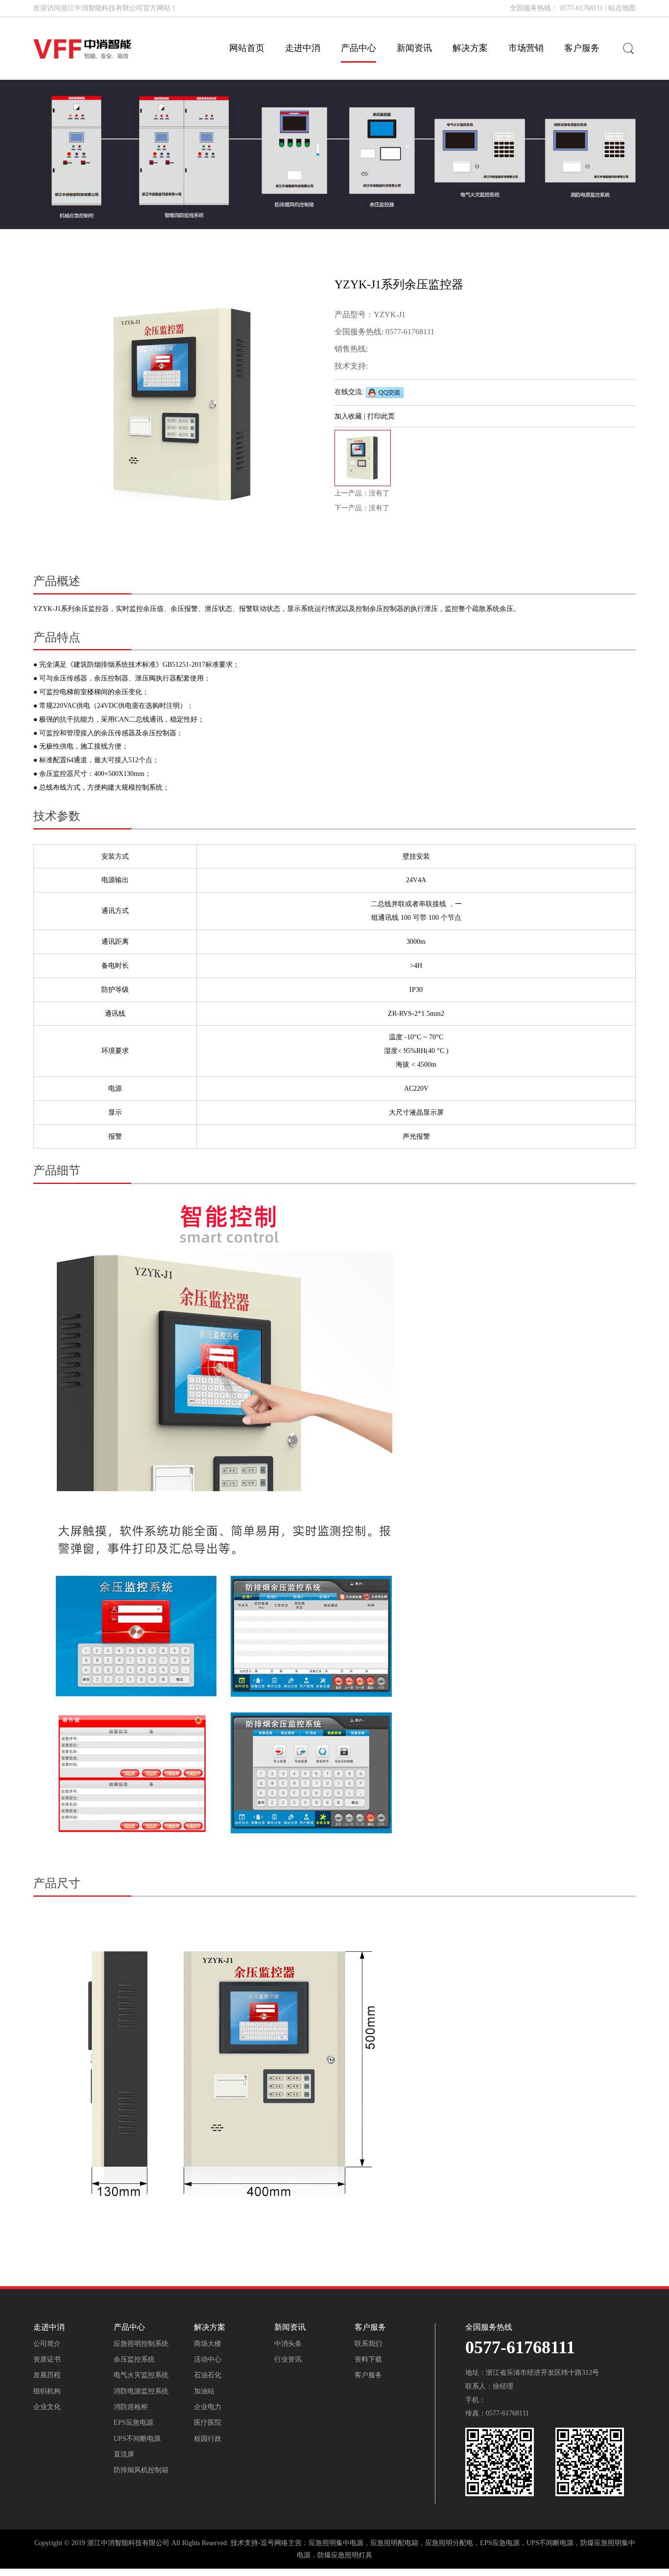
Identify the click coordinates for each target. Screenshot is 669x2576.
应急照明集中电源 (336, 2543)
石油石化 (208, 2375)
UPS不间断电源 (137, 2439)
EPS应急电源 (133, 2423)
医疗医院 (208, 2423)
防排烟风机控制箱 (141, 2470)
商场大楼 (208, 2344)
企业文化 (47, 2407)
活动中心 (208, 2359)
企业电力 (208, 2407)
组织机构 (47, 2391)
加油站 (204, 2391)
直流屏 (124, 2454)
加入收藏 (349, 416)
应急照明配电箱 (394, 2543)
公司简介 (47, 2344)
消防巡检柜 (131, 2407)
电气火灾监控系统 (141, 2375)
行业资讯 (288, 2359)
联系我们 (368, 2344)
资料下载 (368, 2359)
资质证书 (47, 2359)
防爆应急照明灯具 (345, 2555)
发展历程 (47, 2375)
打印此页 (381, 416)
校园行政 (208, 2439)
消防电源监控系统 (141, 2391)
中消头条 (288, 2344)
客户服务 (368, 2375)
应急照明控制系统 (141, 2344)
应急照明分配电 (449, 2543)
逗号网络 (274, 2543)
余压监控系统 (134, 2359)
